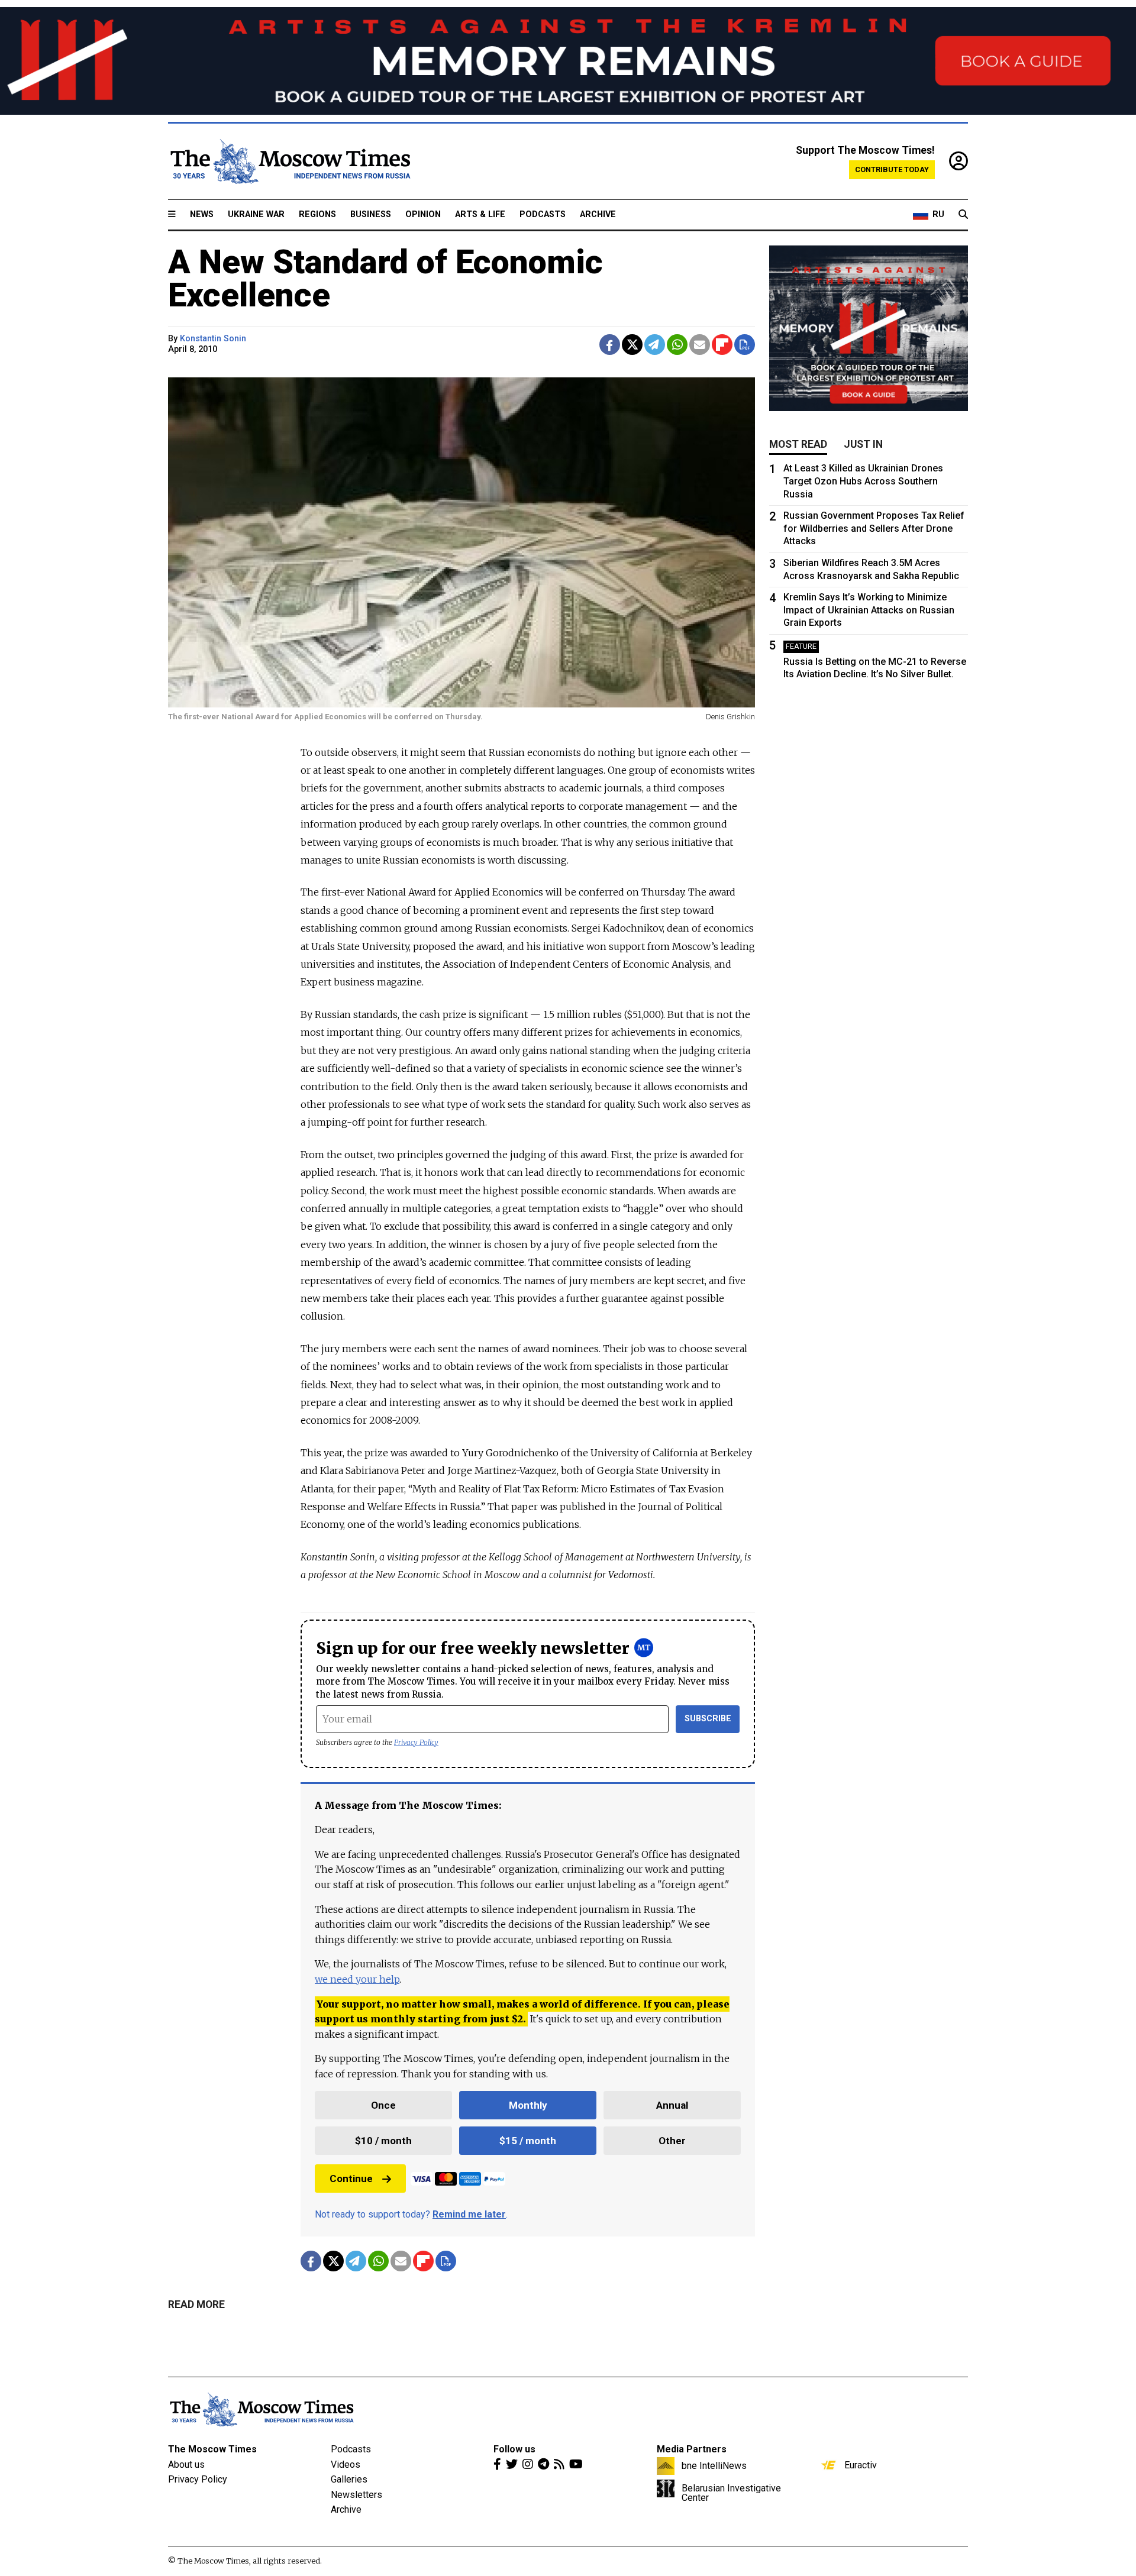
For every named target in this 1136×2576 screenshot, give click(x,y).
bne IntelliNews (714, 2465)
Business (371, 214)
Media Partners (692, 2449)
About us (186, 2465)
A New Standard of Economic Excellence (385, 279)
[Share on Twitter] (632, 345)
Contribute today (892, 169)
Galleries (349, 2479)
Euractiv (861, 2465)
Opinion (423, 214)
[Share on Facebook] (610, 345)
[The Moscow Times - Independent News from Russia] (289, 161)
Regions (317, 214)
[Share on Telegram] (655, 345)
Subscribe (708, 1719)
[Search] (963, 215)
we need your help (357, 1979)
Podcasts (543, 214)
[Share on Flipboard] (722, 345)
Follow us (514, 2449)
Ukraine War (256, 214)
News (202, 214)
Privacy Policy (416, 1742)
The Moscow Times (212, 2449)
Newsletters (356, 2495)
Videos (346, 2465)
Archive (598, 214)
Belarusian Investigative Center (731, 2493)
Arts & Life (480, 214)
